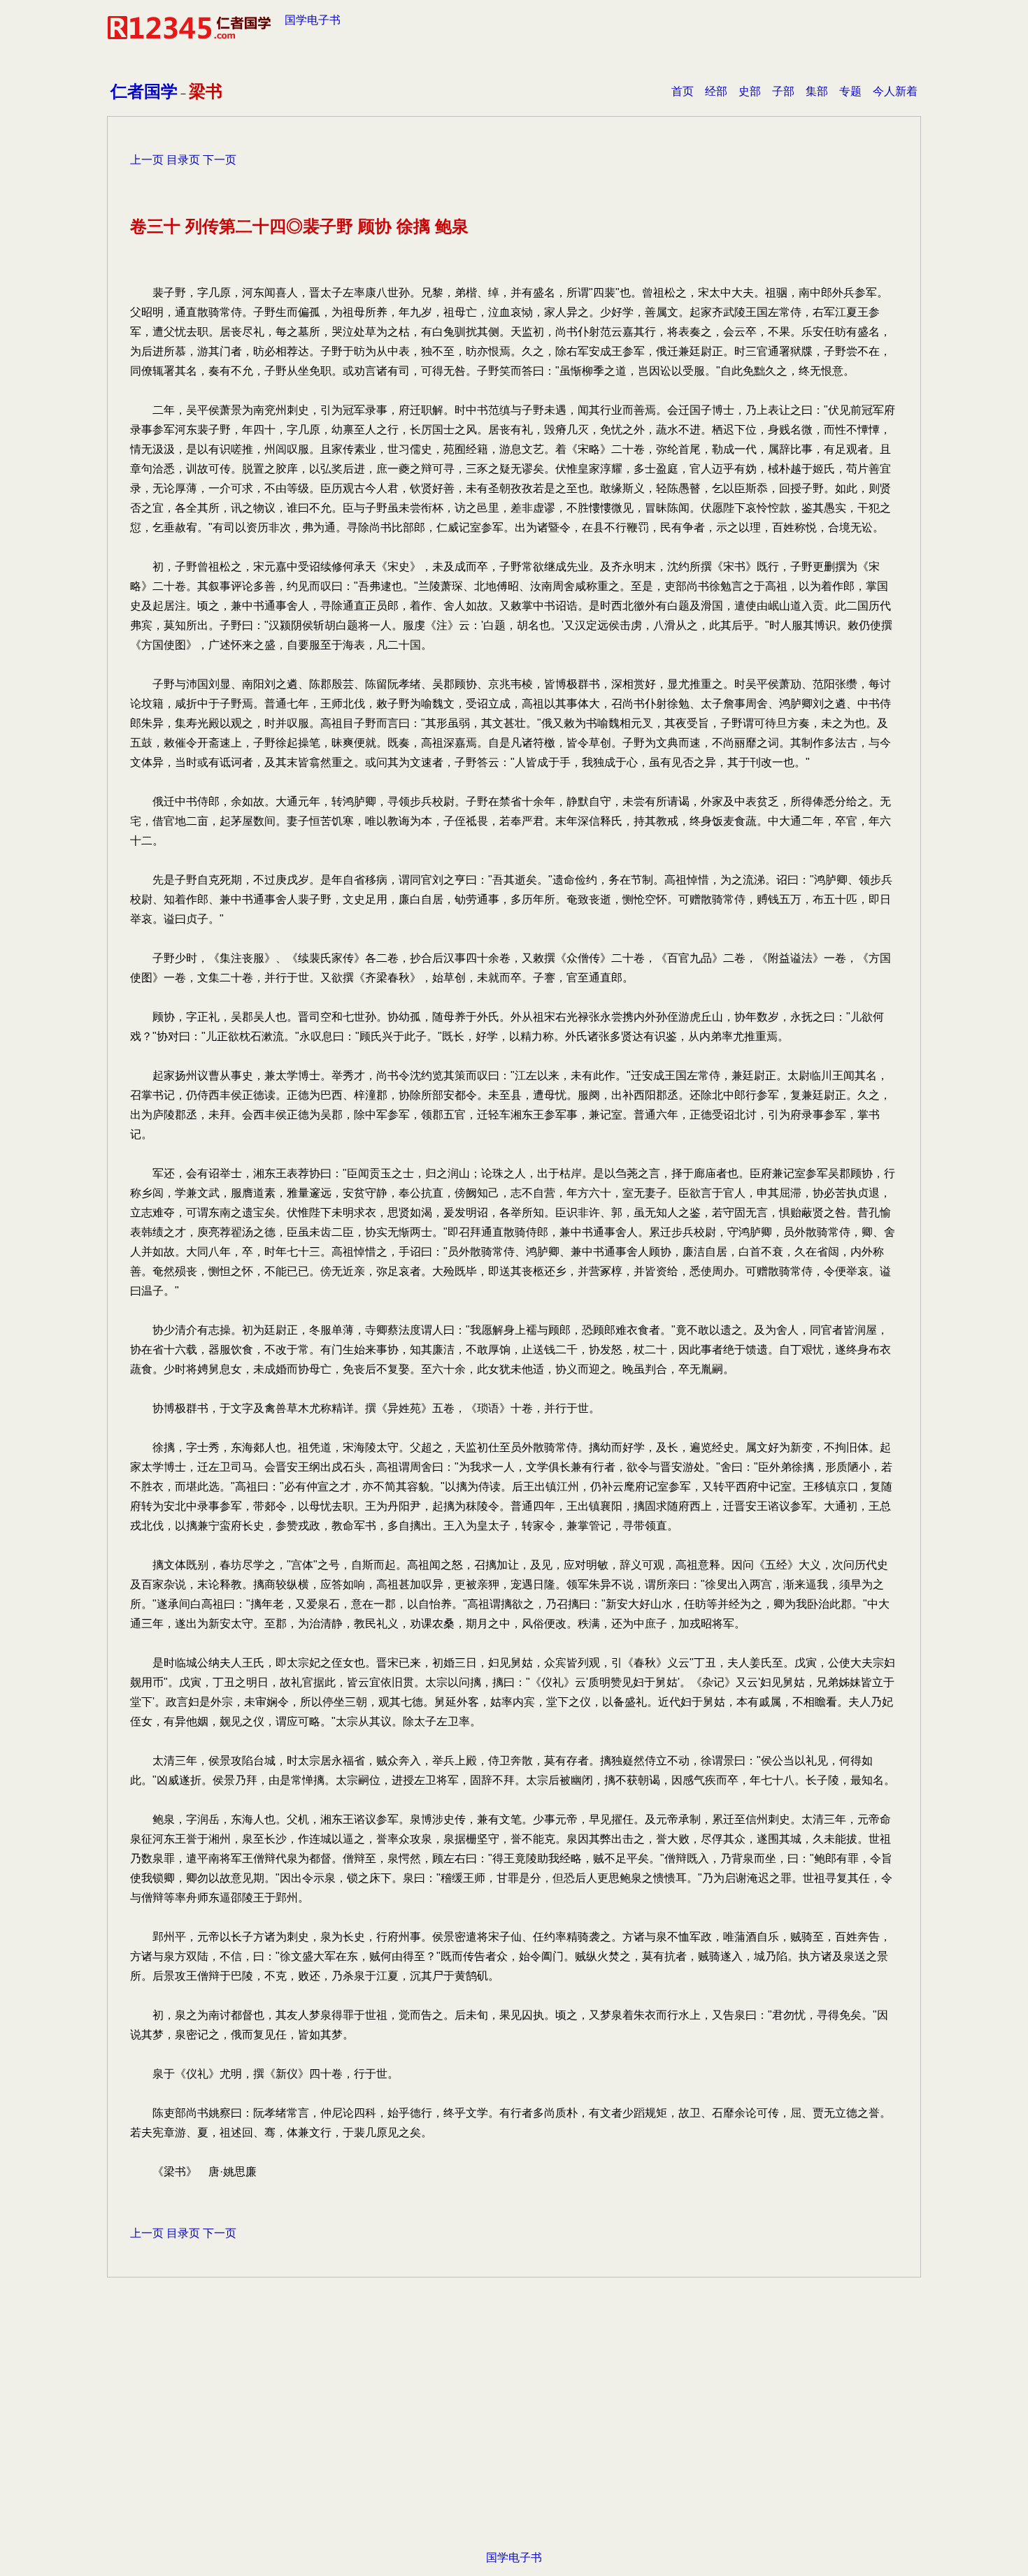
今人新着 (895, 91)
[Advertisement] (514, 2435)
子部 (783, 91)
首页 (683, 91)
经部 (716, 91)
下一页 (220, 160)
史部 (750, 91)
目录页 (183, 160)
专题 (850, 91)
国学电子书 (313, 20)
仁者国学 (144, 91)
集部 (817, 91)
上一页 (147, 160)
